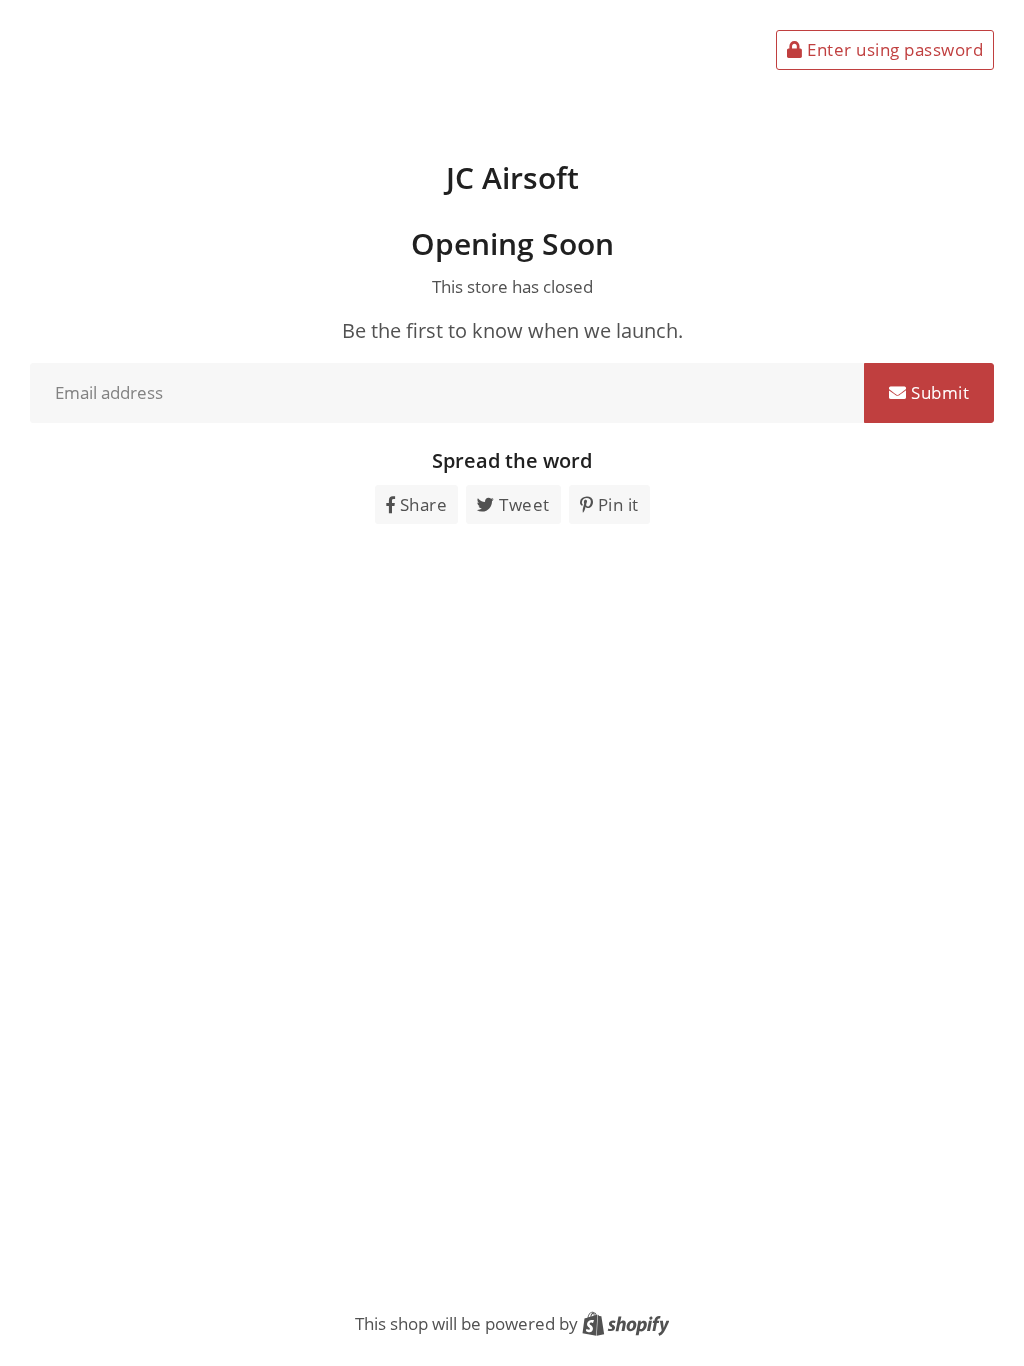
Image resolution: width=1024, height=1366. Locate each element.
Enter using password (893, 49)
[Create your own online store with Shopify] (625, 1323)
